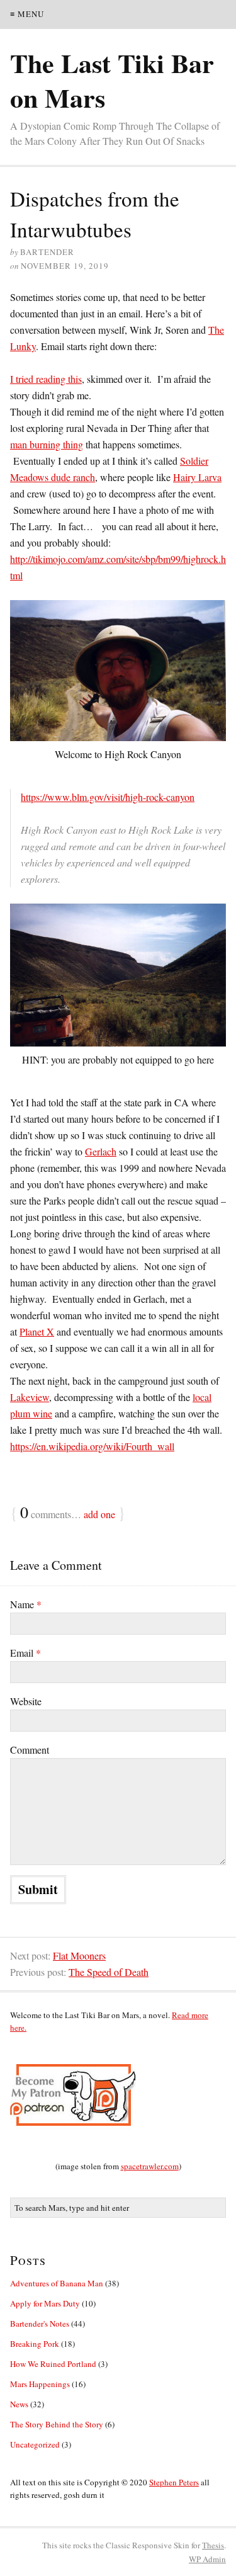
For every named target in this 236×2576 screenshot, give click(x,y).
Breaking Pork (35, 2344)
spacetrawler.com (150, 2166)
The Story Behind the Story (57, 2424)
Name (26, 1604)
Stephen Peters (174, 2482)
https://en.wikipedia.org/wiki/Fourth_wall (92, 1446)
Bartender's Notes (40, 2324)
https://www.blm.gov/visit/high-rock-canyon (108, 797)
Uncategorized (35, 2444)
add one (99, 1514)
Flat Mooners (79, 1955)
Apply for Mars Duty (45, 2303)
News (19, 2404)
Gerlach (101, 1151)
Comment (30, 1750)
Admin (207, 2559)
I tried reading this (46, 379)
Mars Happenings (40, 2384)
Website (26, 1701)
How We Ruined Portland (53, 2364)
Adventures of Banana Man (57, 2283)
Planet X (37, 1331)
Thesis (213, 2545)
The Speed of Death (109, 1972)
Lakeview (30, 1397)
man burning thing (47, 444)
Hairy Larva (197, 477)
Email (25, 1653)
